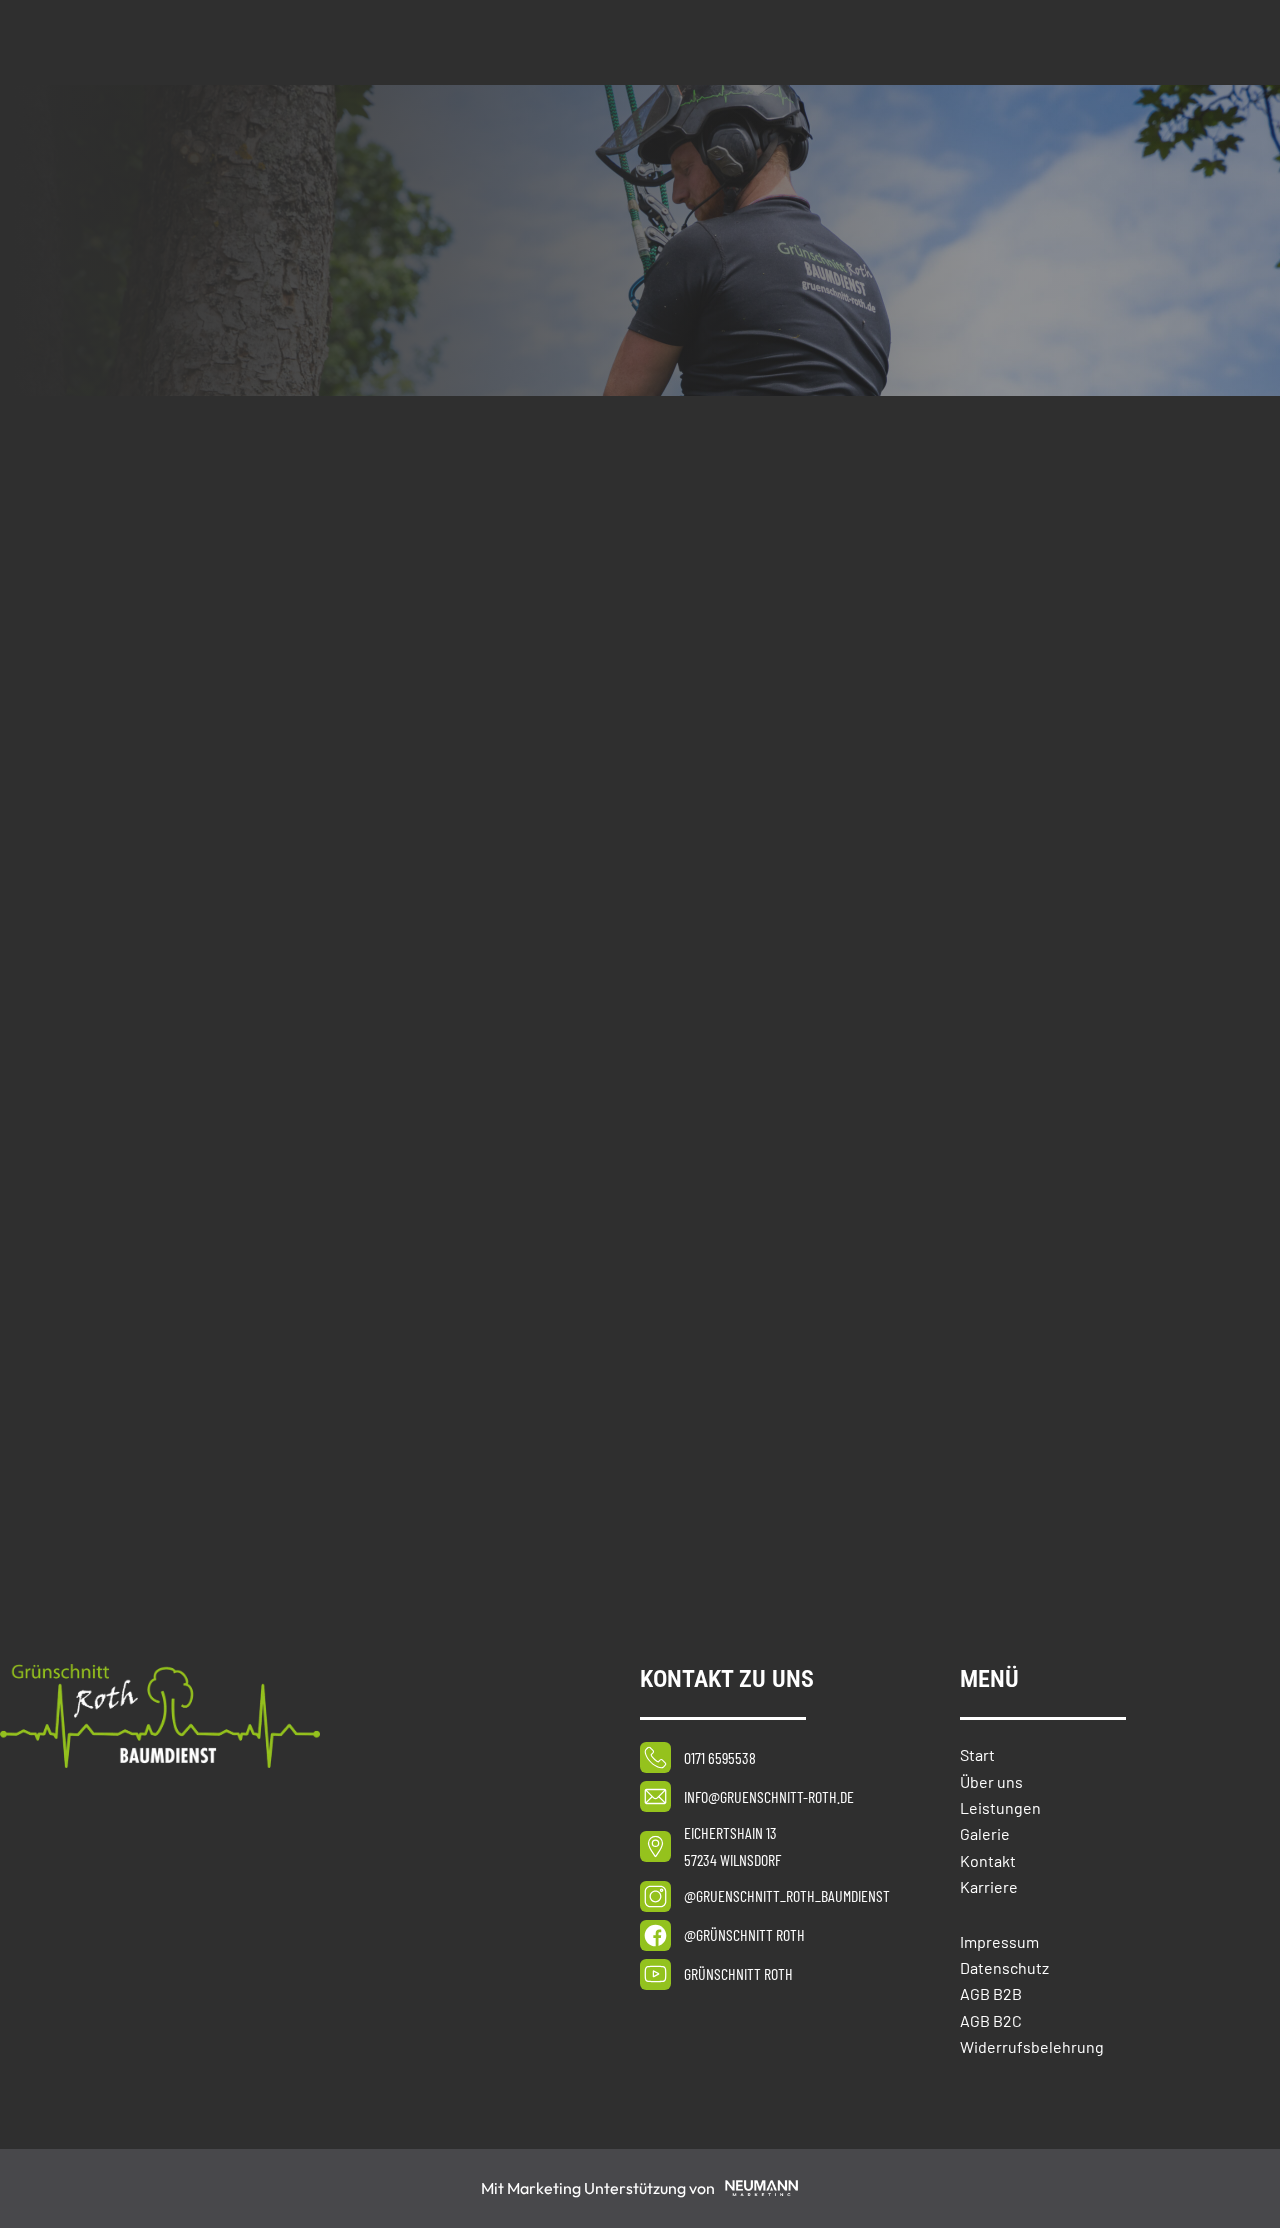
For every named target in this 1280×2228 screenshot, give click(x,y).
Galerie (985, 1833)
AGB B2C (991, 2020)
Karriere (989, 1886)
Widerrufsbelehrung (1032, 2046)
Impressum (999, 1941)
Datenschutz (1004, 1967)
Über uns (991, 1781)
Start (977, 1754)
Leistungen (1000, 1807)
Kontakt (988, 1860)
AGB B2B (991, 1993)
